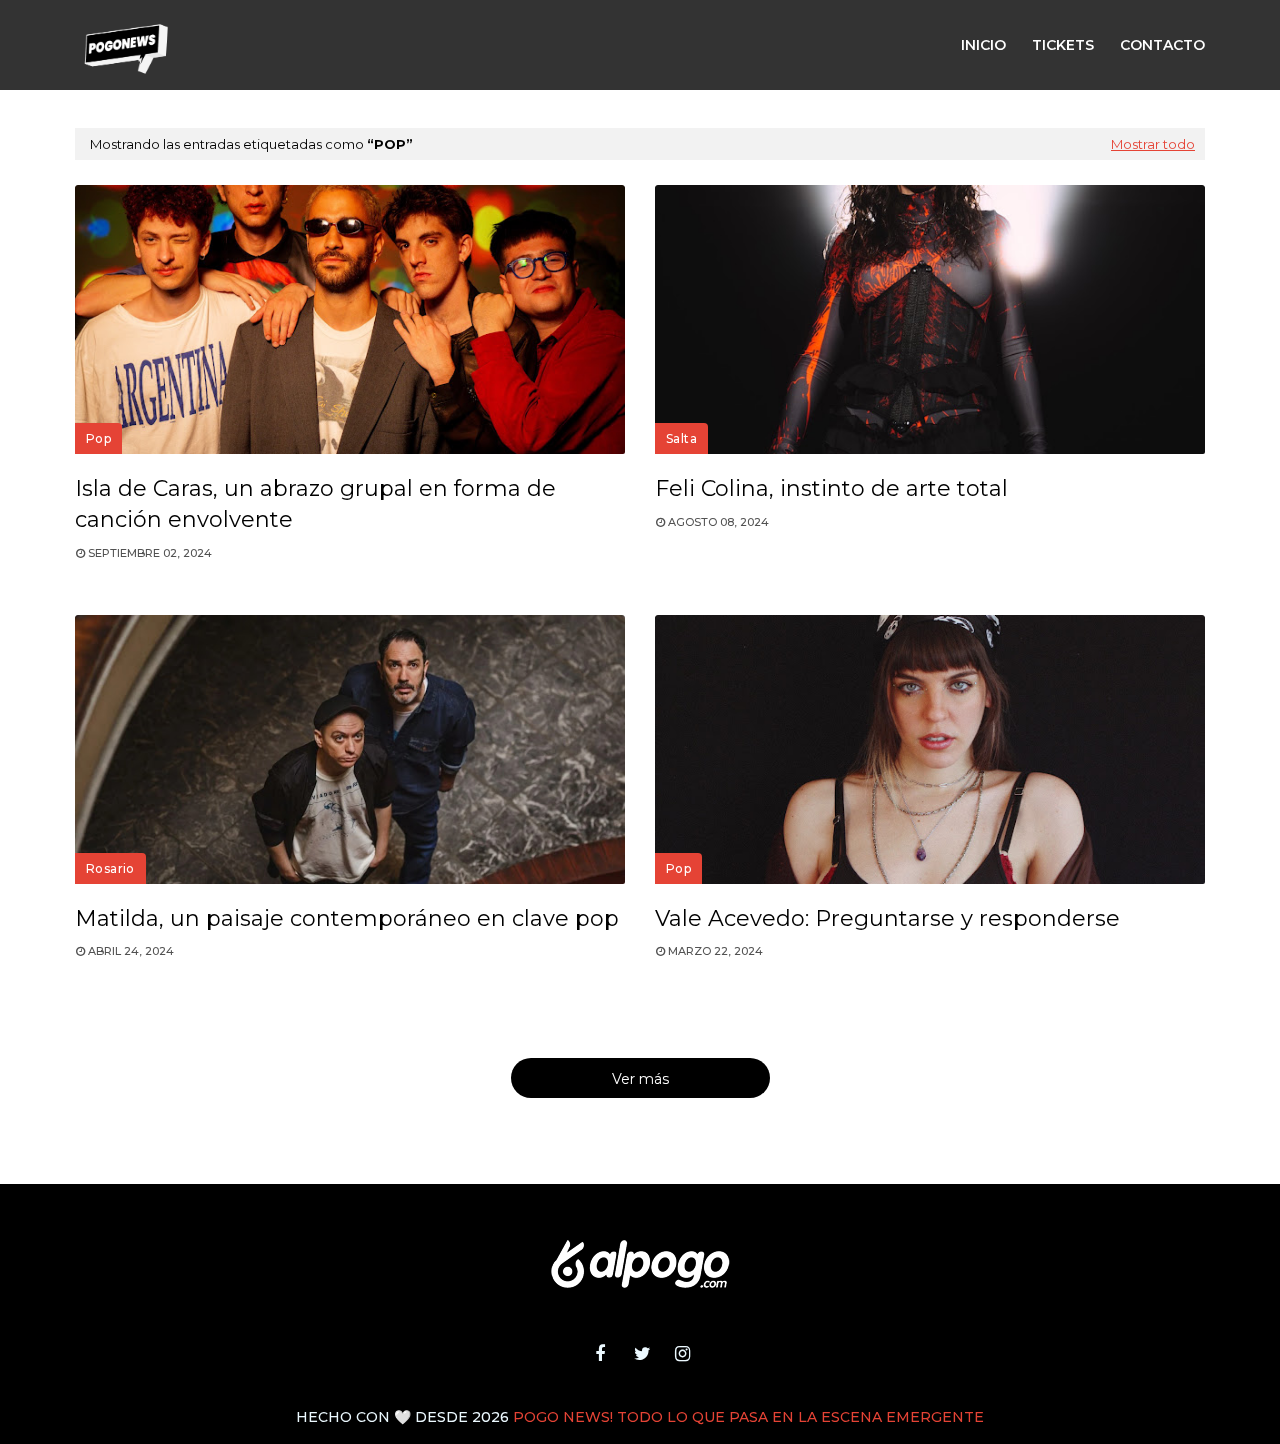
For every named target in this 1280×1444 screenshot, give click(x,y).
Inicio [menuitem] (983, 45)
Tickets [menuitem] (1063, 45)
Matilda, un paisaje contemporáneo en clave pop (347, 918)
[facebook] (600, 1354)
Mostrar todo (1153, 144)
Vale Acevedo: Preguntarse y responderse (887, 918)
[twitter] (642, 1354)
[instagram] (682, 1354)
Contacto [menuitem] (1162, 45)
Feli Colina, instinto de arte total (831, 488)
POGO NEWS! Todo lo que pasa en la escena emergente (748, 1417)
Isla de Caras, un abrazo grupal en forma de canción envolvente (315, 504)
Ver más (640, 1079)
